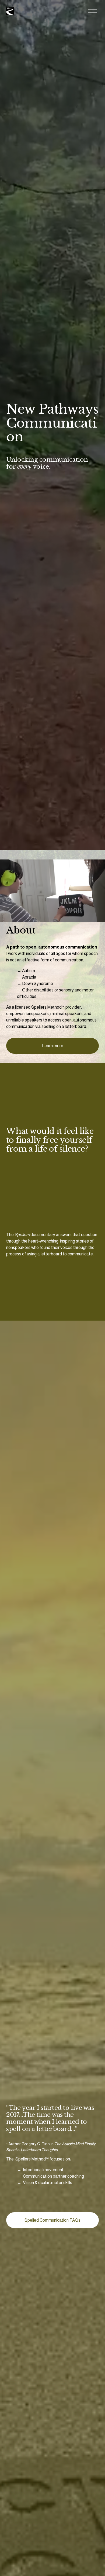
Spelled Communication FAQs (52, 2220)
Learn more (53, 1046)
